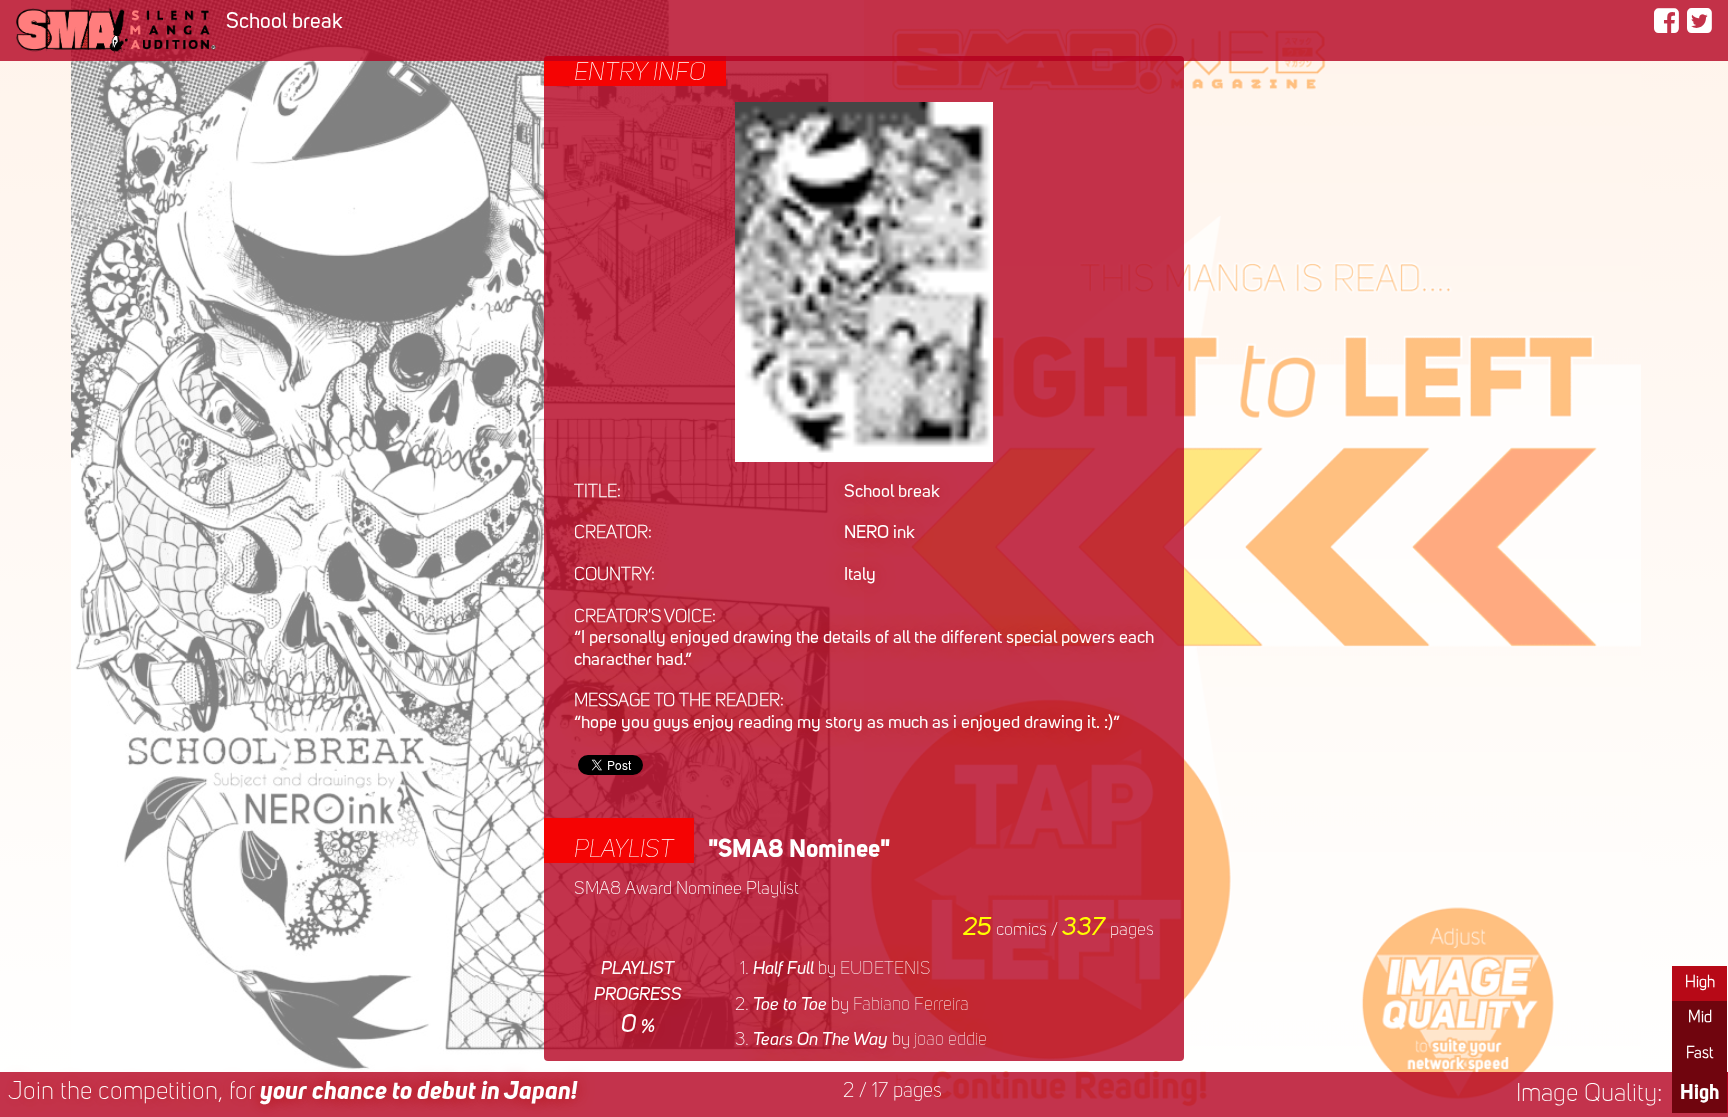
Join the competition (292, 1092)
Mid (1700, 1018)
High (1700, 983)
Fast (1699, 1054)
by (841, 969)
